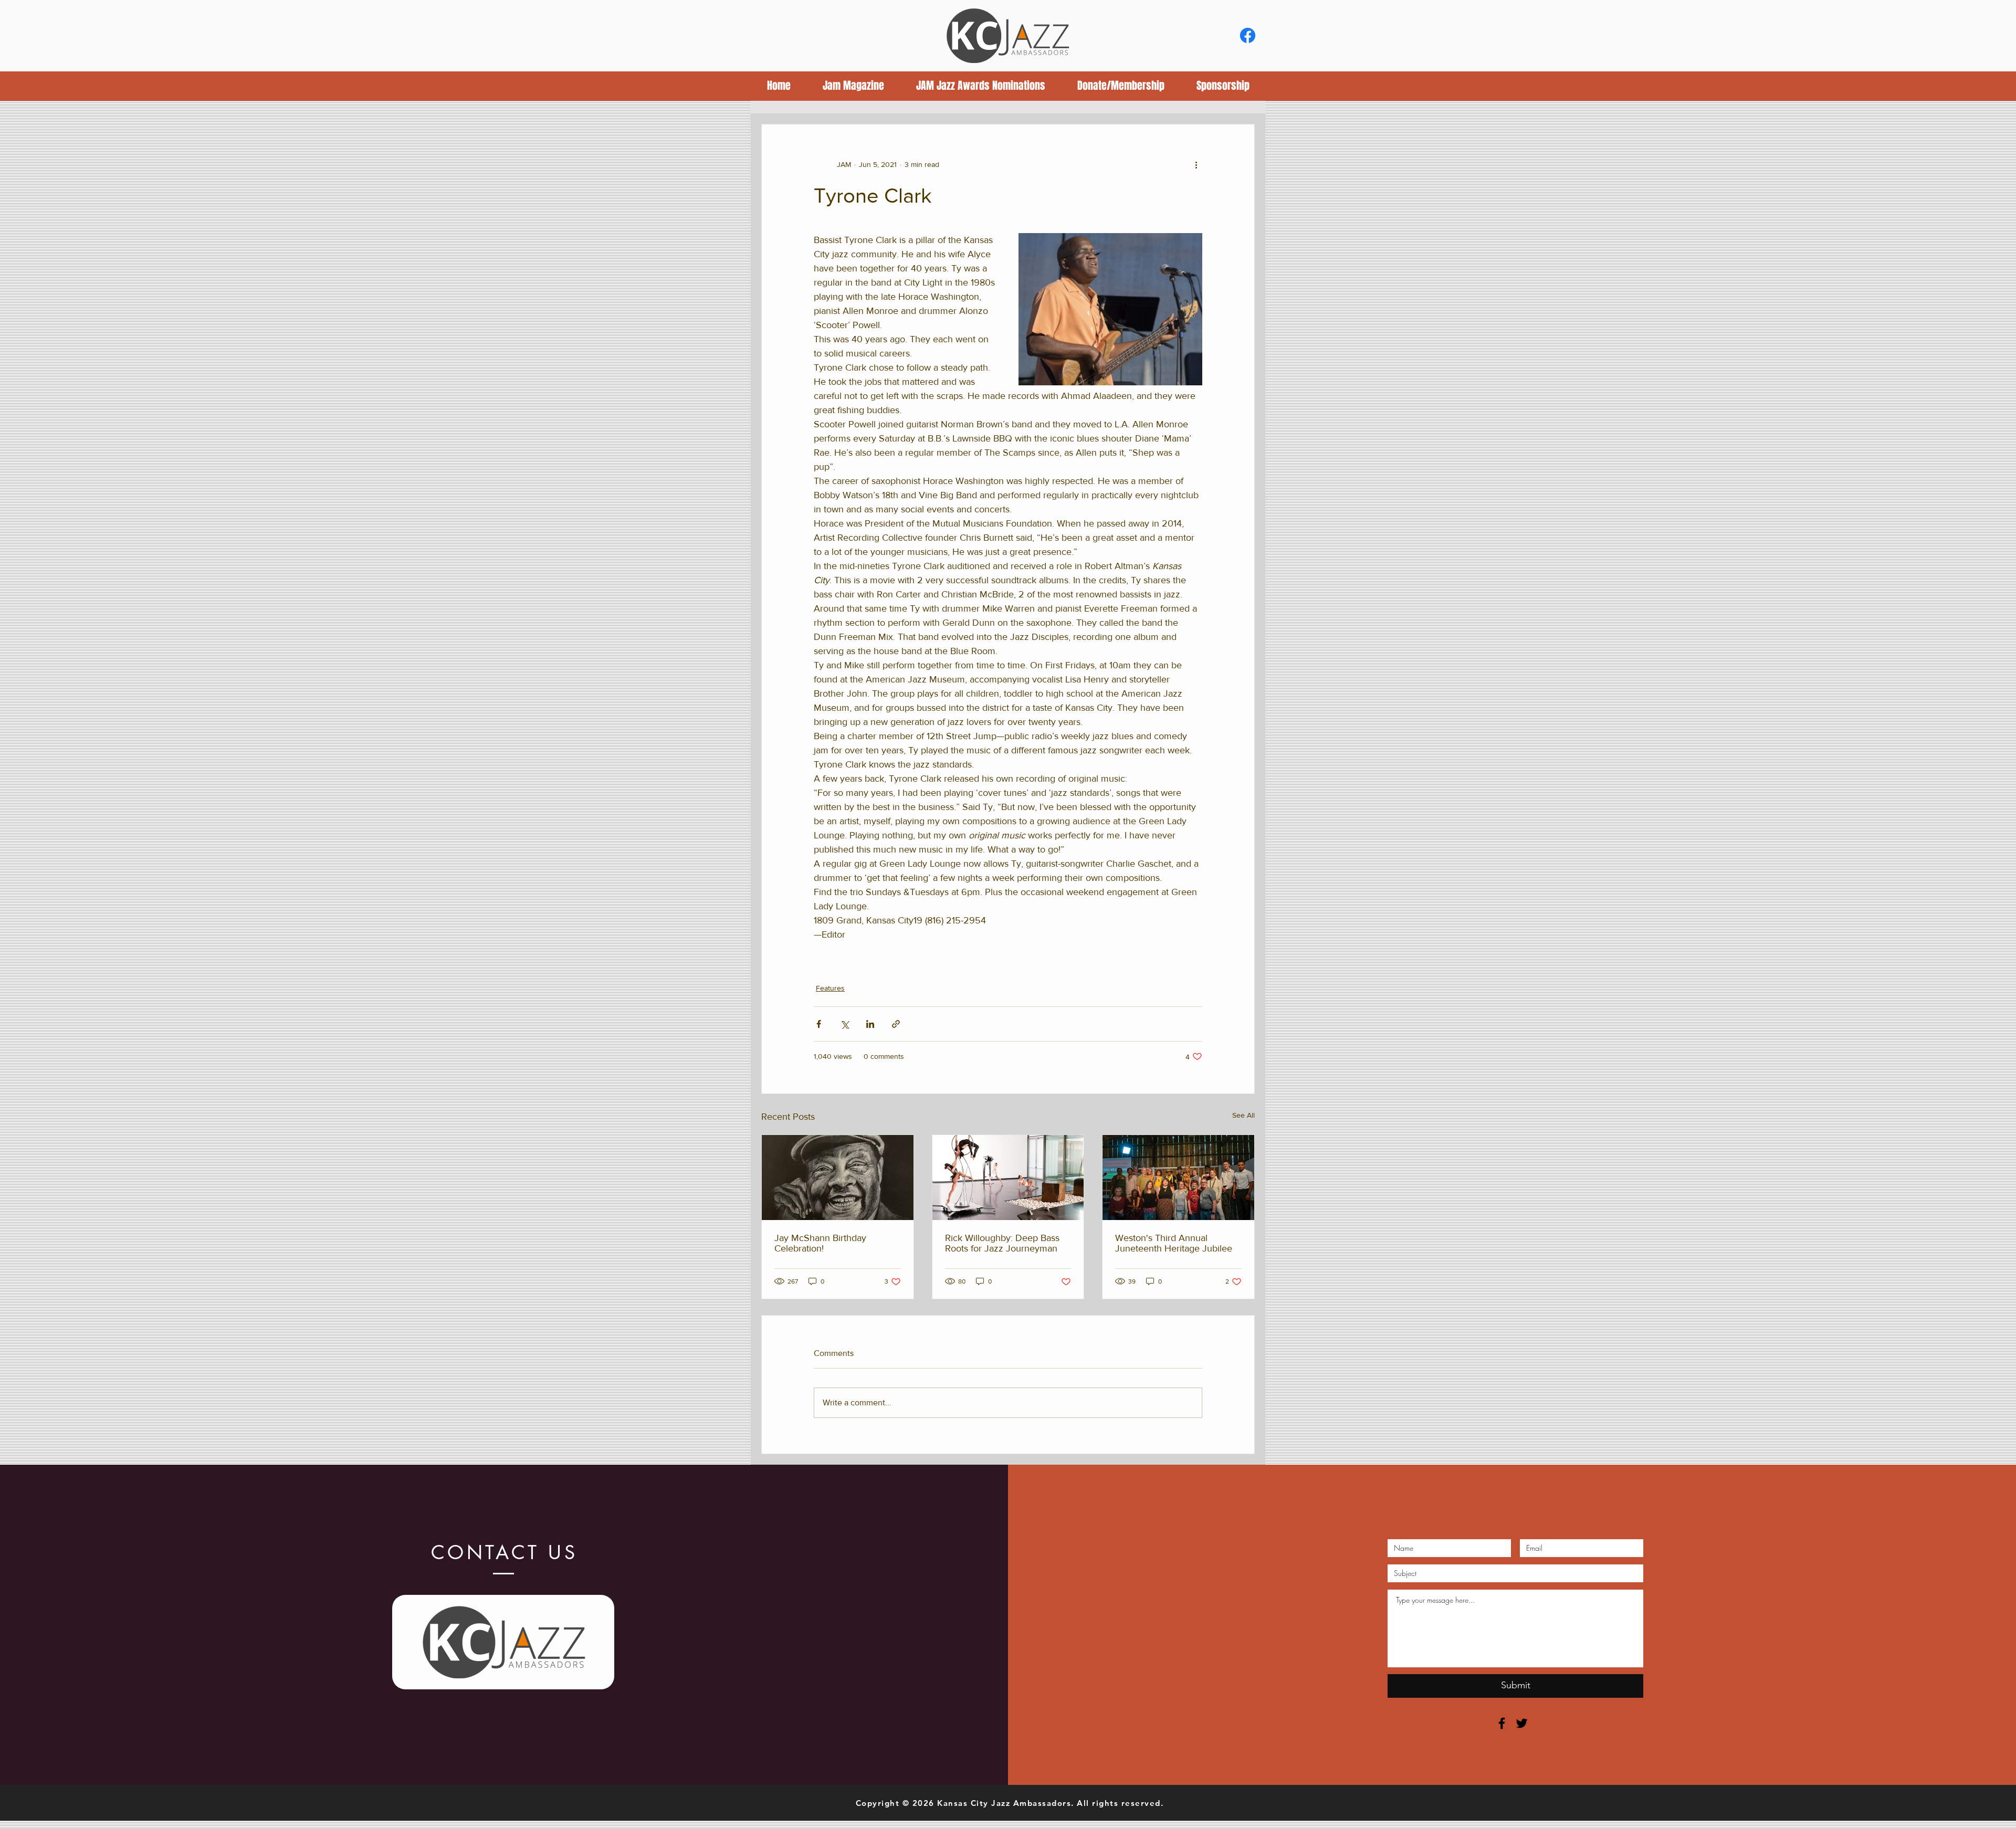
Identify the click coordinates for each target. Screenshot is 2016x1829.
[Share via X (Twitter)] (844, 1024)
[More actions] (1196, 164)
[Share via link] (896, 1024)
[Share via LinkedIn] (870, 1024)
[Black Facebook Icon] (1502, 1723)
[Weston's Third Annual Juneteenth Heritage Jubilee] (1178, 1178)
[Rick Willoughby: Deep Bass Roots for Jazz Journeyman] (1008, 1178)
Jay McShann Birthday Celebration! (820, 1243)
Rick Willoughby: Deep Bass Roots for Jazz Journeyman (1002, 1243)
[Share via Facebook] (819, 1024)
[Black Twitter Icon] (1522, 1723)
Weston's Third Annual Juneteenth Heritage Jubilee (1174, 1243)
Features (830, 988)
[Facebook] (1248, 35)
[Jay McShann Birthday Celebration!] (838, 1178)
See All (1243, 1115)
